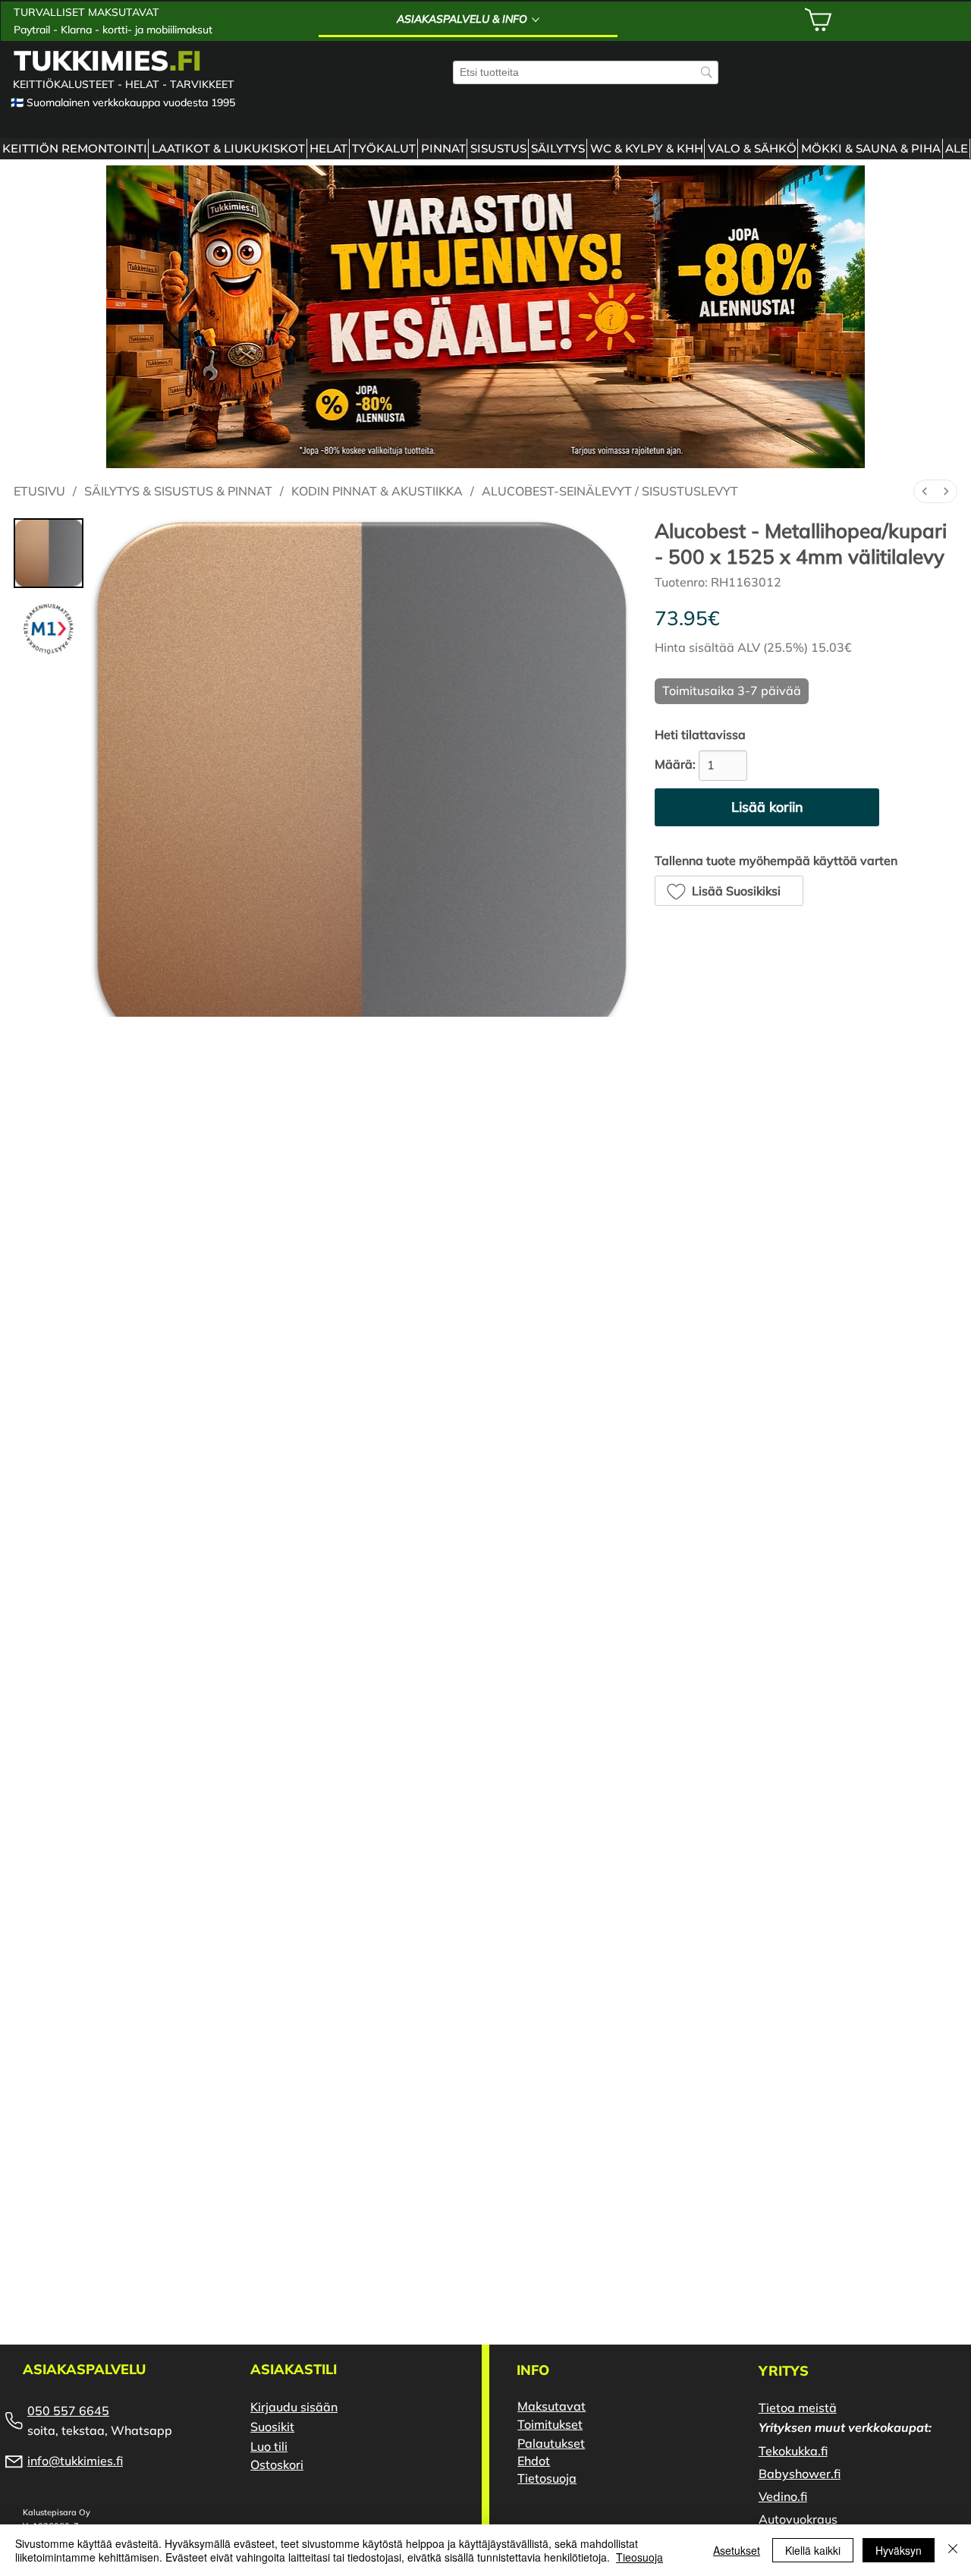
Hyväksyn (899, 2550)
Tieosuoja (639, 2557)
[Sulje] (953, 2550)
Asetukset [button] (737, 2550)
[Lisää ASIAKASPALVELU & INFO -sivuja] (536, 20)
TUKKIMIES (108, 60)
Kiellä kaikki (813, 2550)
